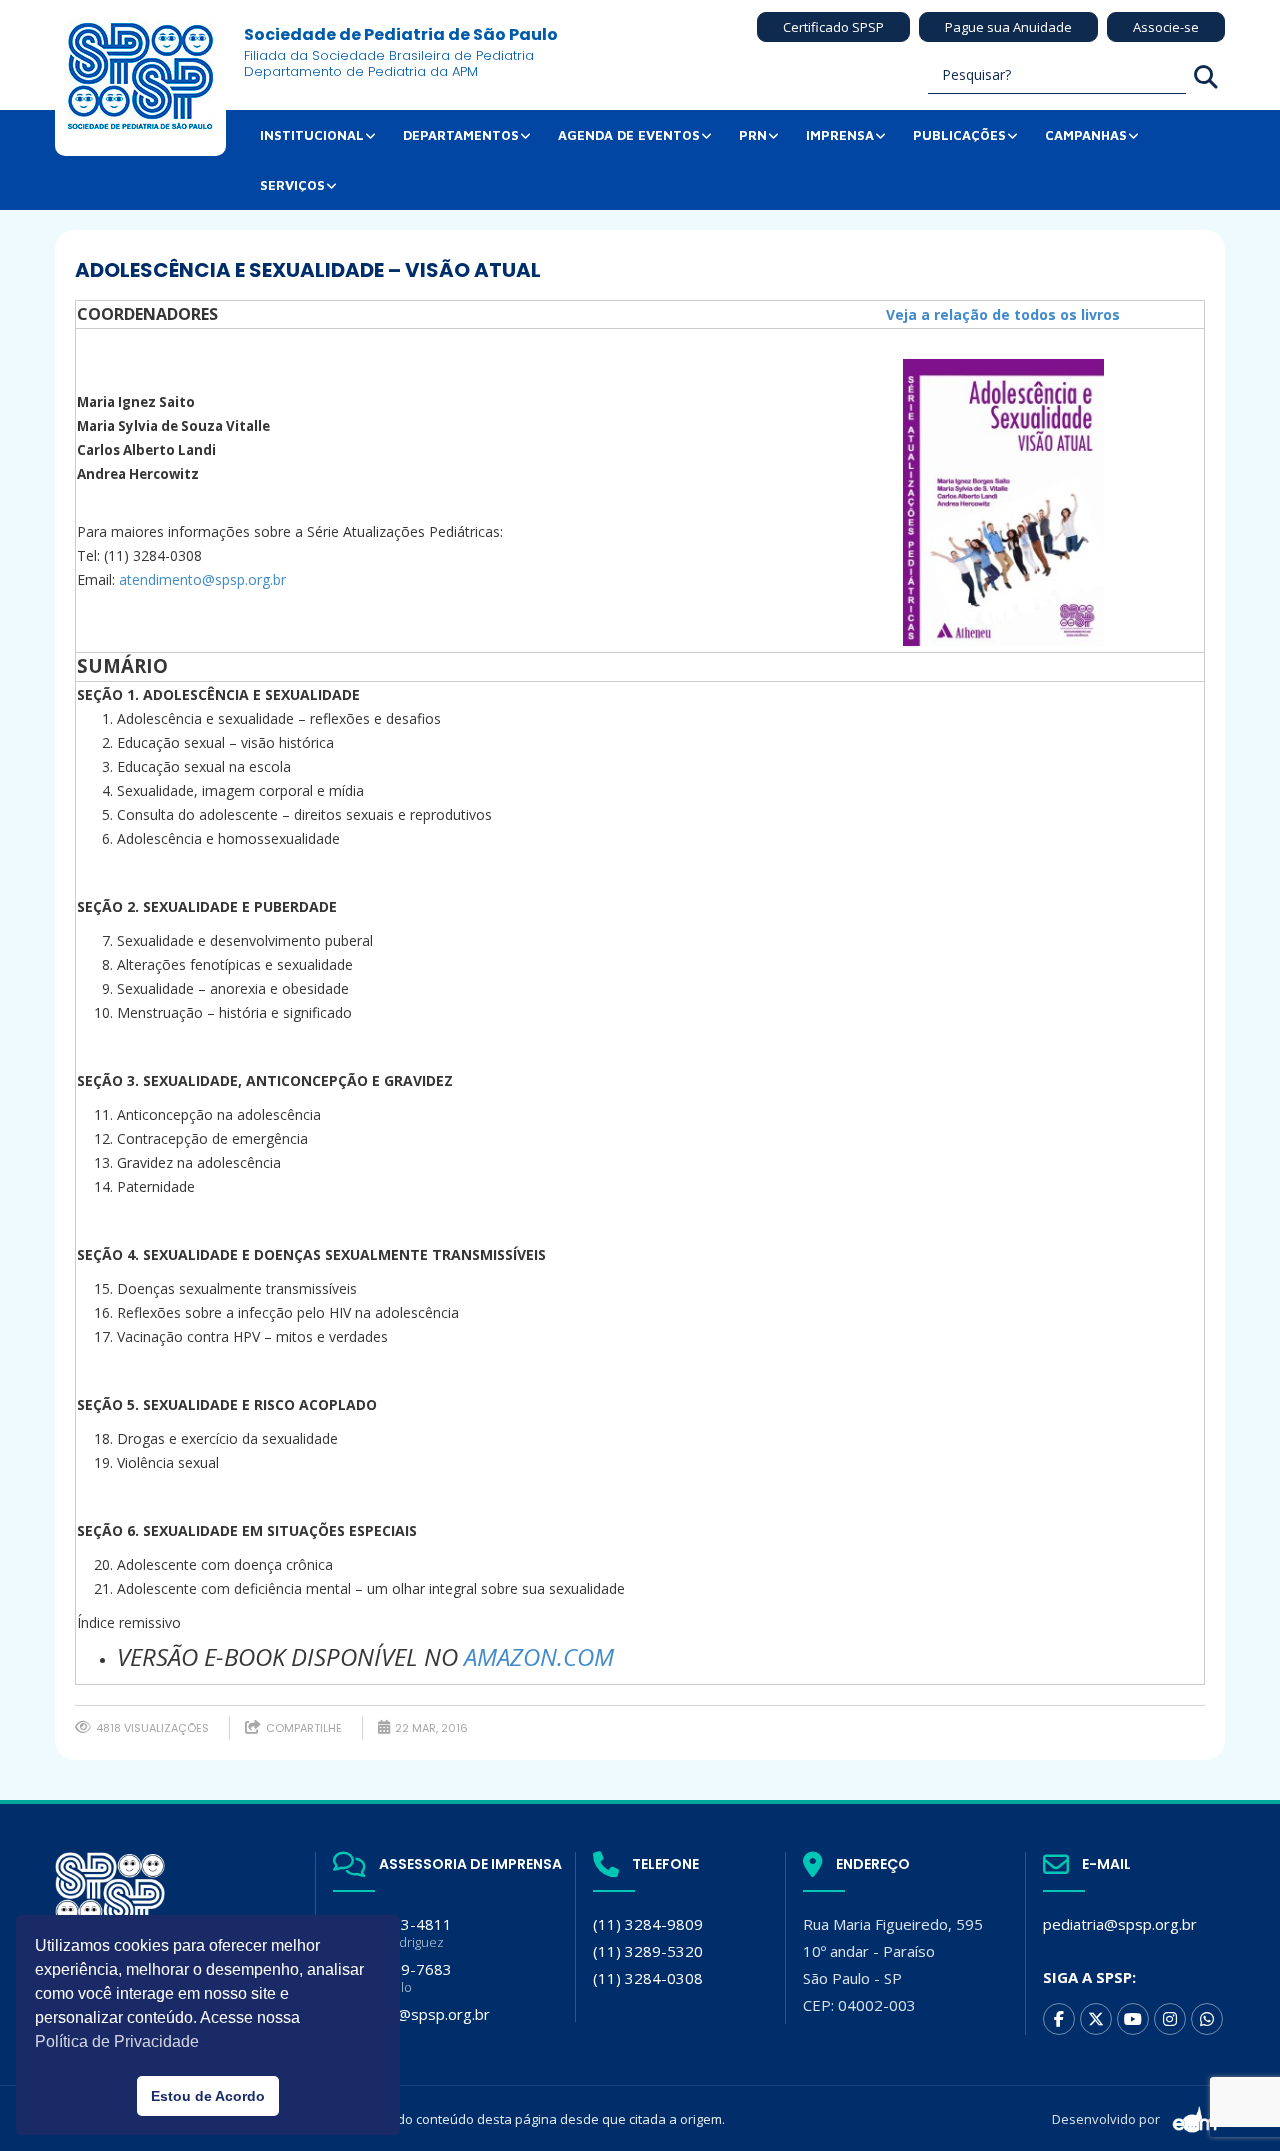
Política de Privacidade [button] (117, 2041)
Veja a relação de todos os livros (1003, 314)
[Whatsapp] (1207, 2019)
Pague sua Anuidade (1008, 27)
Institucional (312, 135)
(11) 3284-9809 (648, 1924)
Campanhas (1086, 135)
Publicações (959, 135)
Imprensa (840, 135)
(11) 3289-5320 (648, 1951)
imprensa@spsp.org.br (411, 2014)
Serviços (292, 185)
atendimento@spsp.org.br (202, 579)
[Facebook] (1059, 2019)
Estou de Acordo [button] (208, 2096)
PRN (753, 135)
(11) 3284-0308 (648, 1978)
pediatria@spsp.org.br (1120, 1924)
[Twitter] (1096, 2019)
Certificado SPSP (833, 27)
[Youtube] (1133, 2019)
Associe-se (1166, 27)
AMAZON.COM (539, 1656)
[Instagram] (1170, 2019)
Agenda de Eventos (629, 135)
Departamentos (461, 135)
